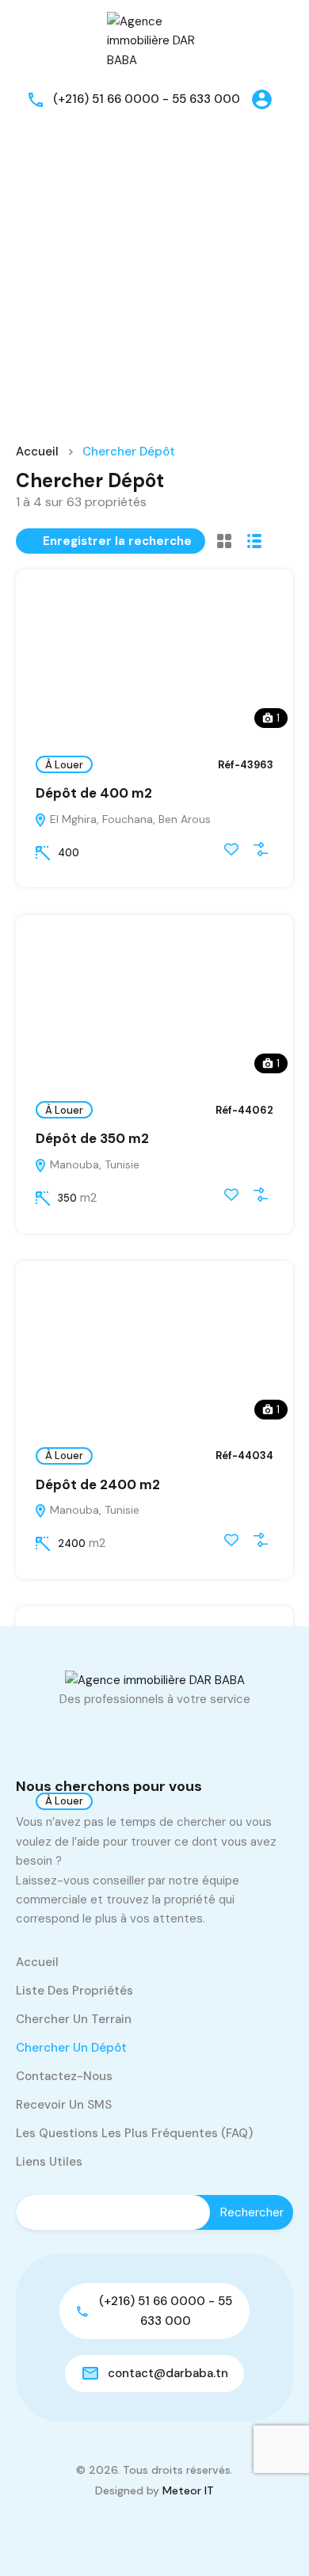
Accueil (37, 452)
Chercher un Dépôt (71, 2048)
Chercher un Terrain (74, 2019)
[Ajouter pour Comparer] (261, 849)
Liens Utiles (49, 2162)
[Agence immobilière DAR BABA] (154, 40)
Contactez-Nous (64, 2076)
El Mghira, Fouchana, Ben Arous (129, 819)
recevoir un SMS (64, 2105)
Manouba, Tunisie (93, 1164)
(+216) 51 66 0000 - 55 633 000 (147, 99)
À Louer (64, 765)
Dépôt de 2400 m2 (98, 1484)
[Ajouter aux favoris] (231, 849)
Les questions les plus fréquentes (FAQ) (134, 2133)
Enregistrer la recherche (117, 541)
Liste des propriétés (74, 1991)
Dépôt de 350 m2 (92, 1138)
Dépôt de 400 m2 (94, 793)
